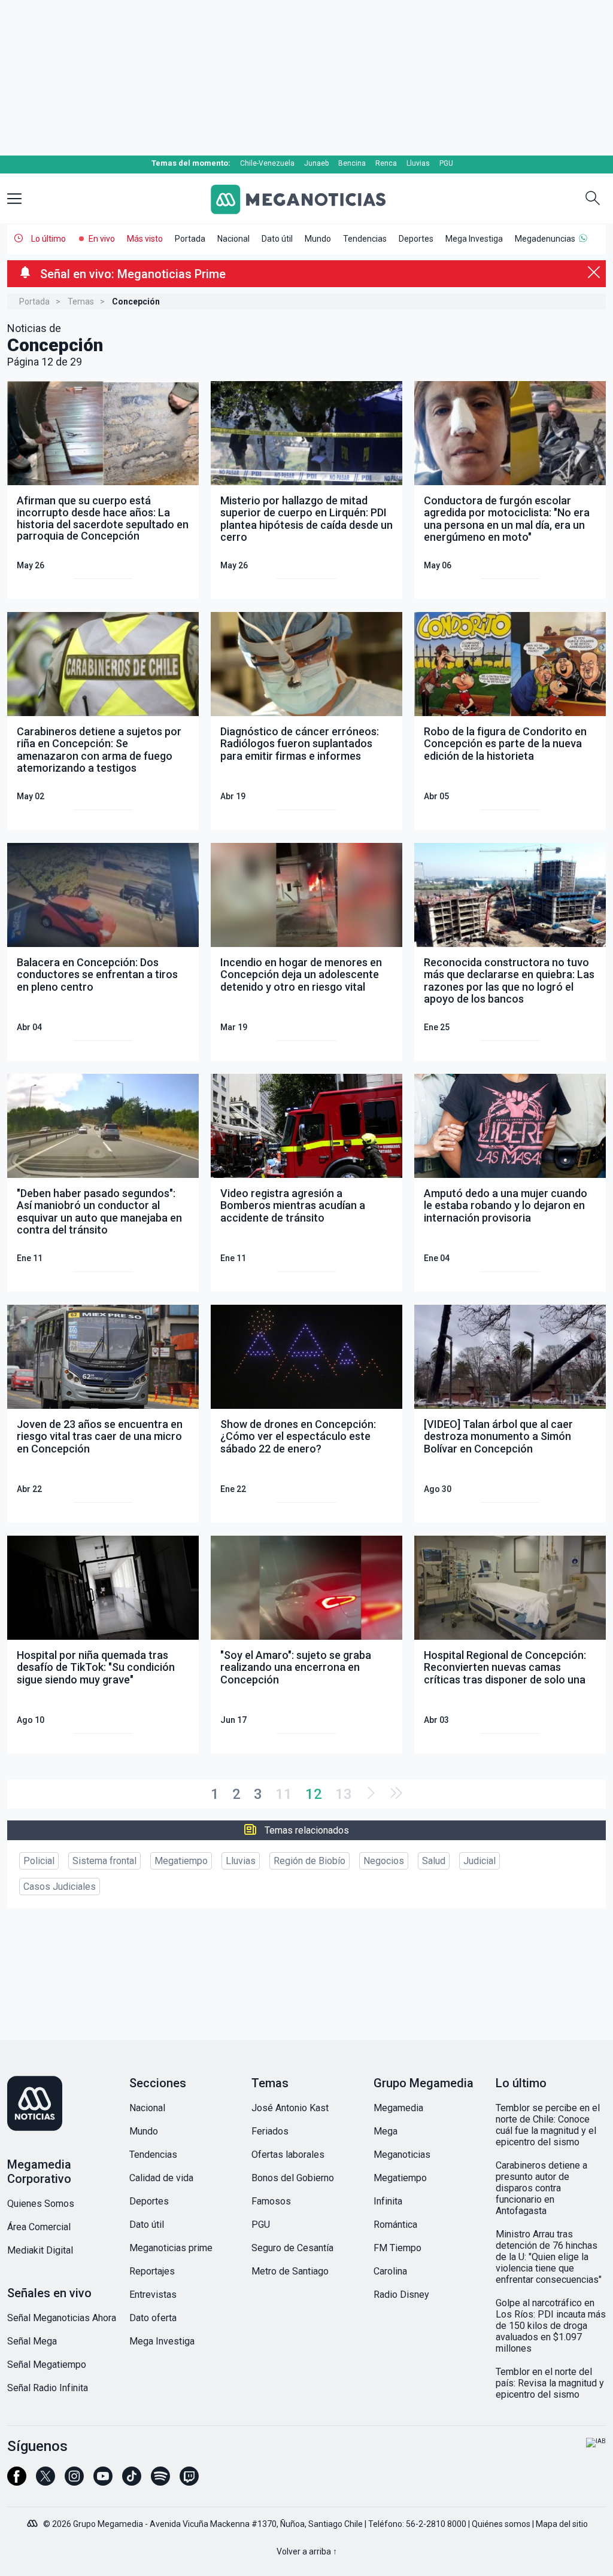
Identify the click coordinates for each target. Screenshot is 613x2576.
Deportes (416, 239)
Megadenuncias (545, 239)
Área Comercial (39, 2227)
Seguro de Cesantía (292, 2248)
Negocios (384, 1861)
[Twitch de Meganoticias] (189, 2481)
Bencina (352, 163)
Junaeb (316, 163)
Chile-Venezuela (267, 163)
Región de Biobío (309, 1861)
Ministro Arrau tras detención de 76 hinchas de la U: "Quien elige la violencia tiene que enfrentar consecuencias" (549, 2257)
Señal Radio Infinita (48, 2388)
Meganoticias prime (171, 2248)
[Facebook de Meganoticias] (17, 2481)
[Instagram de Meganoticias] (74, 2481)
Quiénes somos (501, 2524)
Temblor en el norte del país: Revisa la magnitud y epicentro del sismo (550, 2383)
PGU (446, 163)
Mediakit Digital (40, 2250)
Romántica (395, 2225)
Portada (190, 239)
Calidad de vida (161, 2178)
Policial (39, 1861)
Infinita (388, 2201)
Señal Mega (32, 2341)
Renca (386, 163)
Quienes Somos (41, 2204)
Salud (434, 1861)
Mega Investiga (474, 239)
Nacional (233, 239)
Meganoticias (402, 2155)
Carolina (390, 2271)
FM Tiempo (397, 2248)
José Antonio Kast (290, 2108)
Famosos (271, 2201)
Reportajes (152, 2271)
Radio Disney (401, 2295)
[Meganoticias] (306, 199)
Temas (81, 302)
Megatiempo (181, 1861)
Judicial (480, 1861)
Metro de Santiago (290, 2271)
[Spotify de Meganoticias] (160, 2481)
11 (284, 1794)
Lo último (48, 239)
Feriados (270, 2131)
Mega (386, 2131)
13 (344, 1794)
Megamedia (398, 2108)
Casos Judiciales (60, 1887)
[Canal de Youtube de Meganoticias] (103, 2481)
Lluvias (418, 163)
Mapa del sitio (562, 2524)
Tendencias (365, 239)
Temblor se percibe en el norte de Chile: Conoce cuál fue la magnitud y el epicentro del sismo (548, 2125)
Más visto (145, 239)
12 (314, 1794)
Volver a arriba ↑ (307, 2551)
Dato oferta (153, 2318)
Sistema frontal (104, 1861)
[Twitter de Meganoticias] (45, 2481)
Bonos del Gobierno (293, 2178)
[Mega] (34, 2520)
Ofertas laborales (288, 2155)
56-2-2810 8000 (436, 2524)
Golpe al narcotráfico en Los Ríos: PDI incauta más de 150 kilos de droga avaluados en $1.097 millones (551, 2326)
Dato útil (277, 239)
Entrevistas (153, 2295)
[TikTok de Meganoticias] (132, 2481)
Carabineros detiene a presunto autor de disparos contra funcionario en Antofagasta (541, 2188)
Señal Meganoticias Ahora (62, 2318)
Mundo (318, 239)
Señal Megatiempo (47, 2365)
